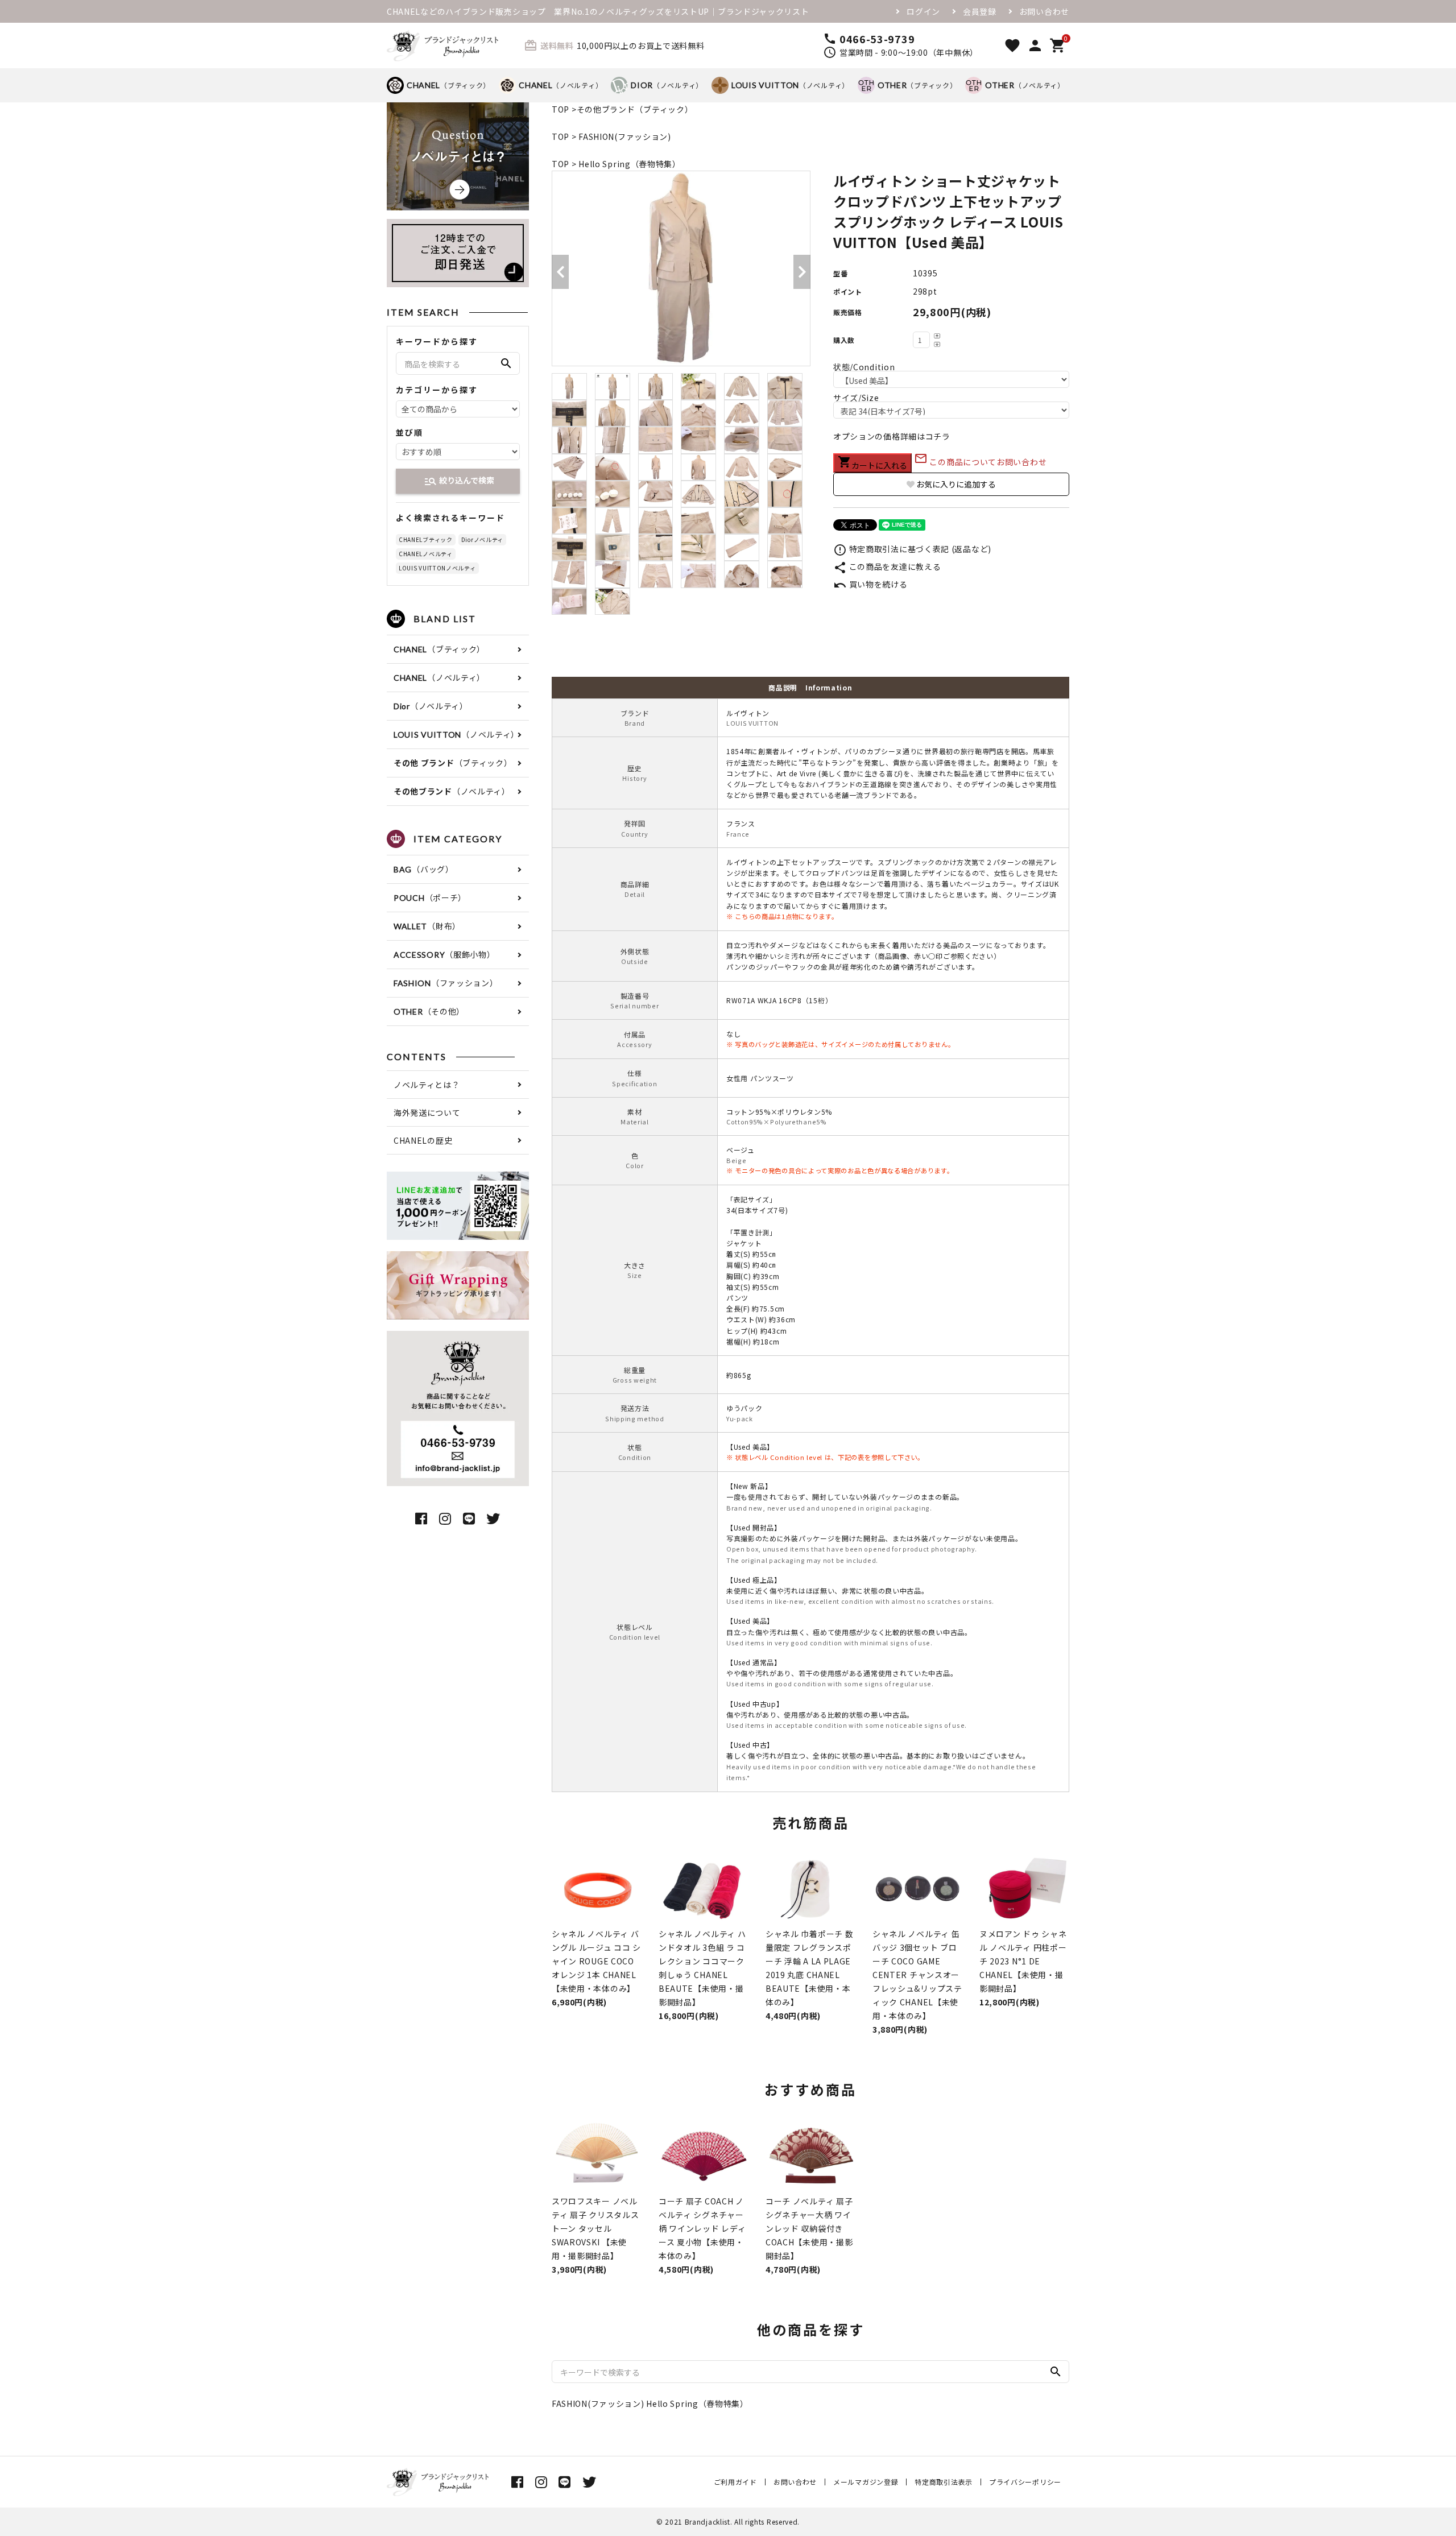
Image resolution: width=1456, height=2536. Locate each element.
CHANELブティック (426, 539)
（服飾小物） (444, 954)
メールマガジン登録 (866, 2482)
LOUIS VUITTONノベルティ (437, 568)
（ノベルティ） (561, 85)
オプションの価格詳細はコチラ (892, 436)
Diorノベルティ (482, 539)
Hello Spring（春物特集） (630, 164)
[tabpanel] (681, 268)
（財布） (427, 926)
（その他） (429, 1011)
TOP (561, 109)
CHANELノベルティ (426, 554)
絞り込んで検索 (459, 481)
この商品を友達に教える (887, 566)
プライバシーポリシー (1025, 2482)
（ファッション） (446, 983)
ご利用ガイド (735, 2482)
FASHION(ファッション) (625, 136)
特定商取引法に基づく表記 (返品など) (912, 549)
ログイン (923, 11)
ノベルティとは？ (427, 1085)
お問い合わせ (1044, 11)
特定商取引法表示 (944, 2482)
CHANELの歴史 (423, 1140)
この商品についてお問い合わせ (981, 462)
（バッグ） (424, 869)
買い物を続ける (870, 584)
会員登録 (980, 11)
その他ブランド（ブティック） (635, 109)
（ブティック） (448, 85)
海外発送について (427, 1112)
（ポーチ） (430, 897)
